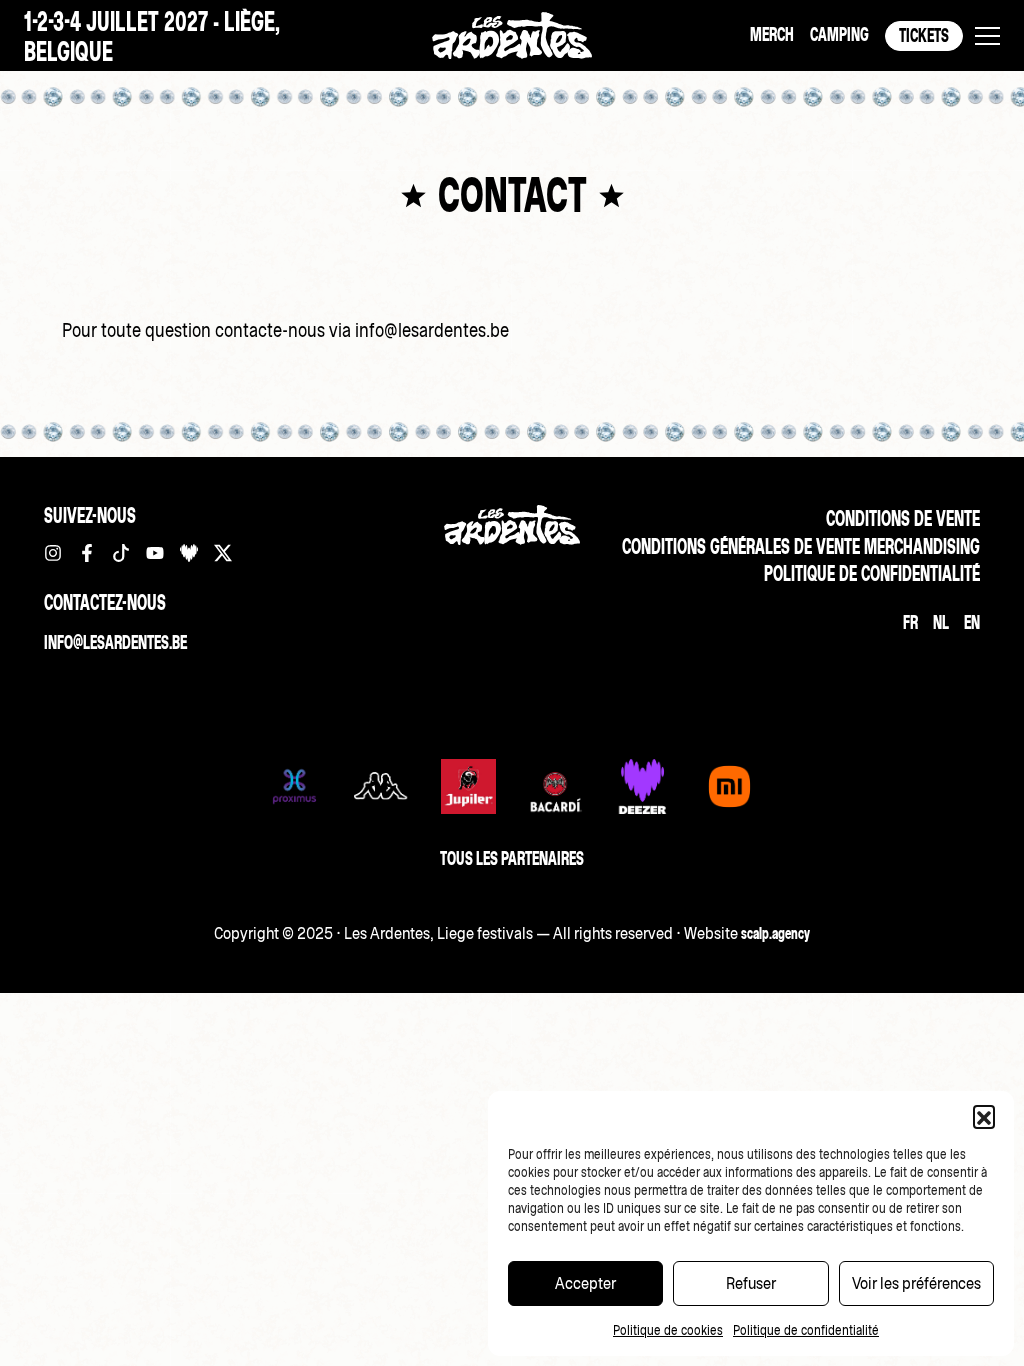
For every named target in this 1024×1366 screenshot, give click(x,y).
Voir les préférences (916, 1283)
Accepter (585, 1283)
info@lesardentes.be (115, 642)
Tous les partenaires (512, 858)
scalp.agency (775, 933)
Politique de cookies (668, 1330)
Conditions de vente (903, 518)
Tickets (924, 35)
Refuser (751, 1283)
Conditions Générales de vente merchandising (801, 546)
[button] (984, 1116)
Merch (772, 34)
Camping (839, 34)
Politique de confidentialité (806, 1330)
